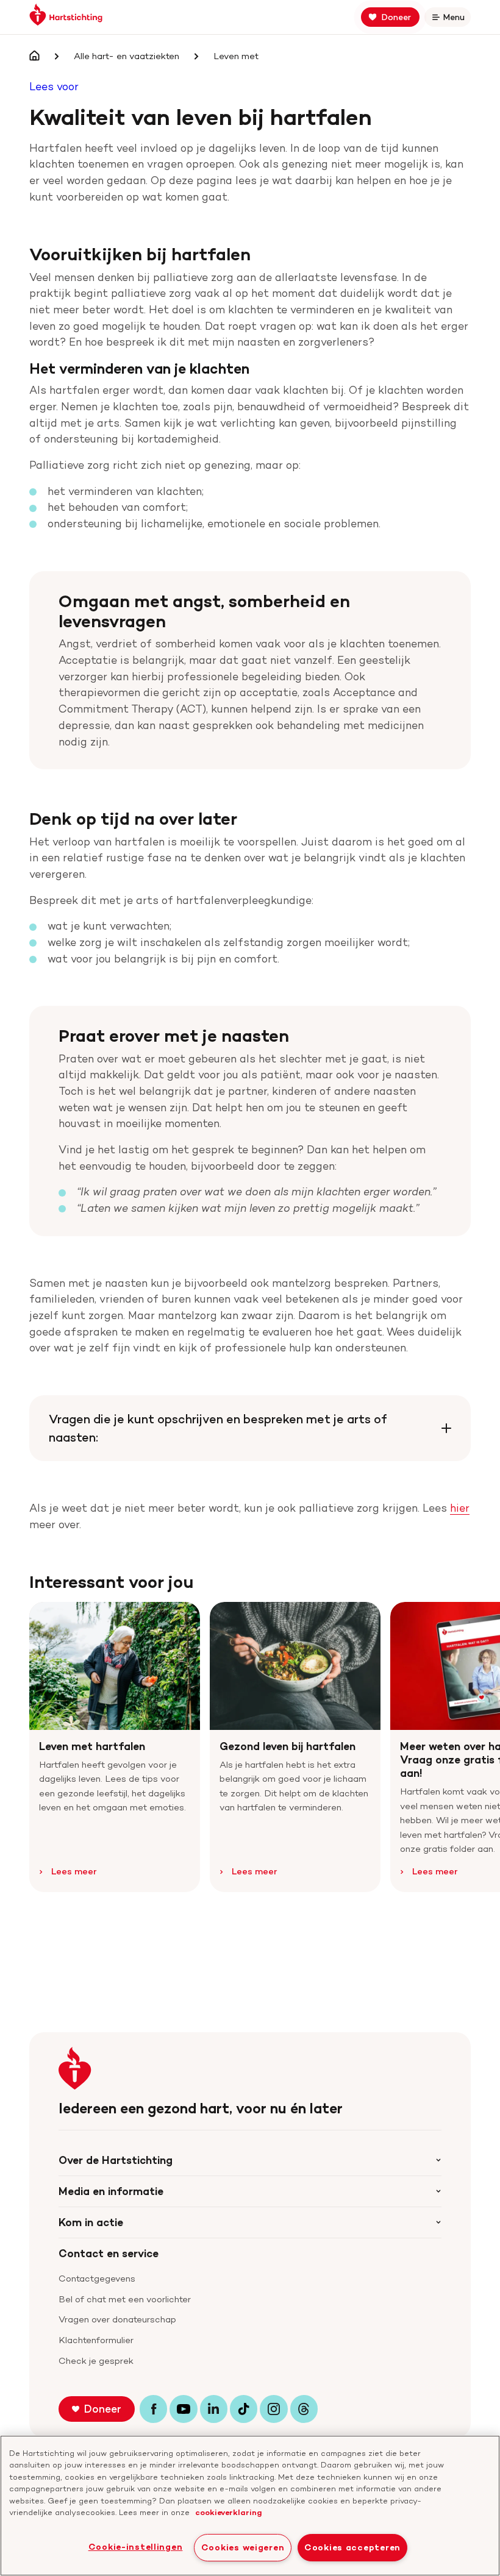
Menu (456, 19)
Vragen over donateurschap (117, 2319)
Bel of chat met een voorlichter (125, 2299)
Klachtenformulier (96, 2340)
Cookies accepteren (352, 2547)
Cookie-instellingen (136, 2547)
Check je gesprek (96, 2361)
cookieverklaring (229, 2512)
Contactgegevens (97, 2279)
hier (460, 1508)
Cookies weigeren (243, 2547)
